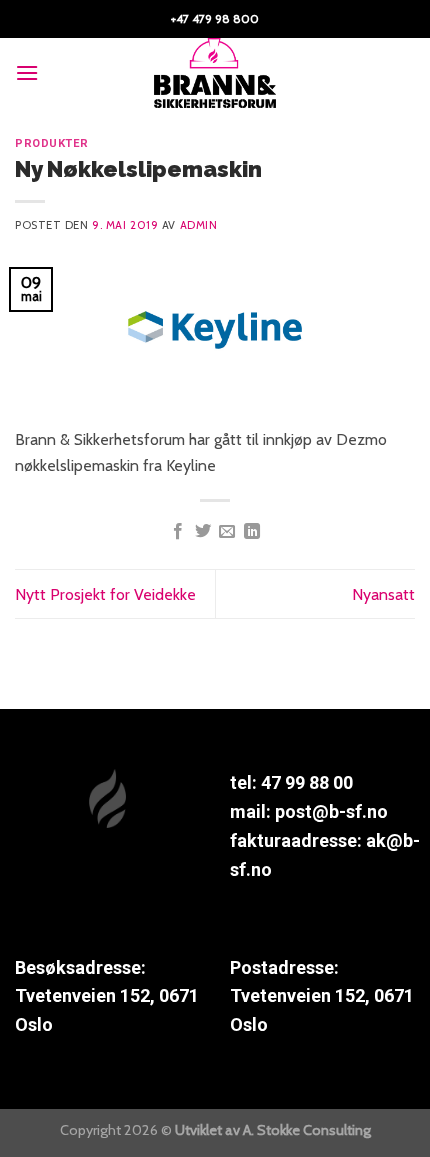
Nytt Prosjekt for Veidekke (105, 594)
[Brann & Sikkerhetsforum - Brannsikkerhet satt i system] (215, 73)
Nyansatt (383, 594)
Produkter (52, 143)
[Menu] (27, 72)
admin (199, 225)
